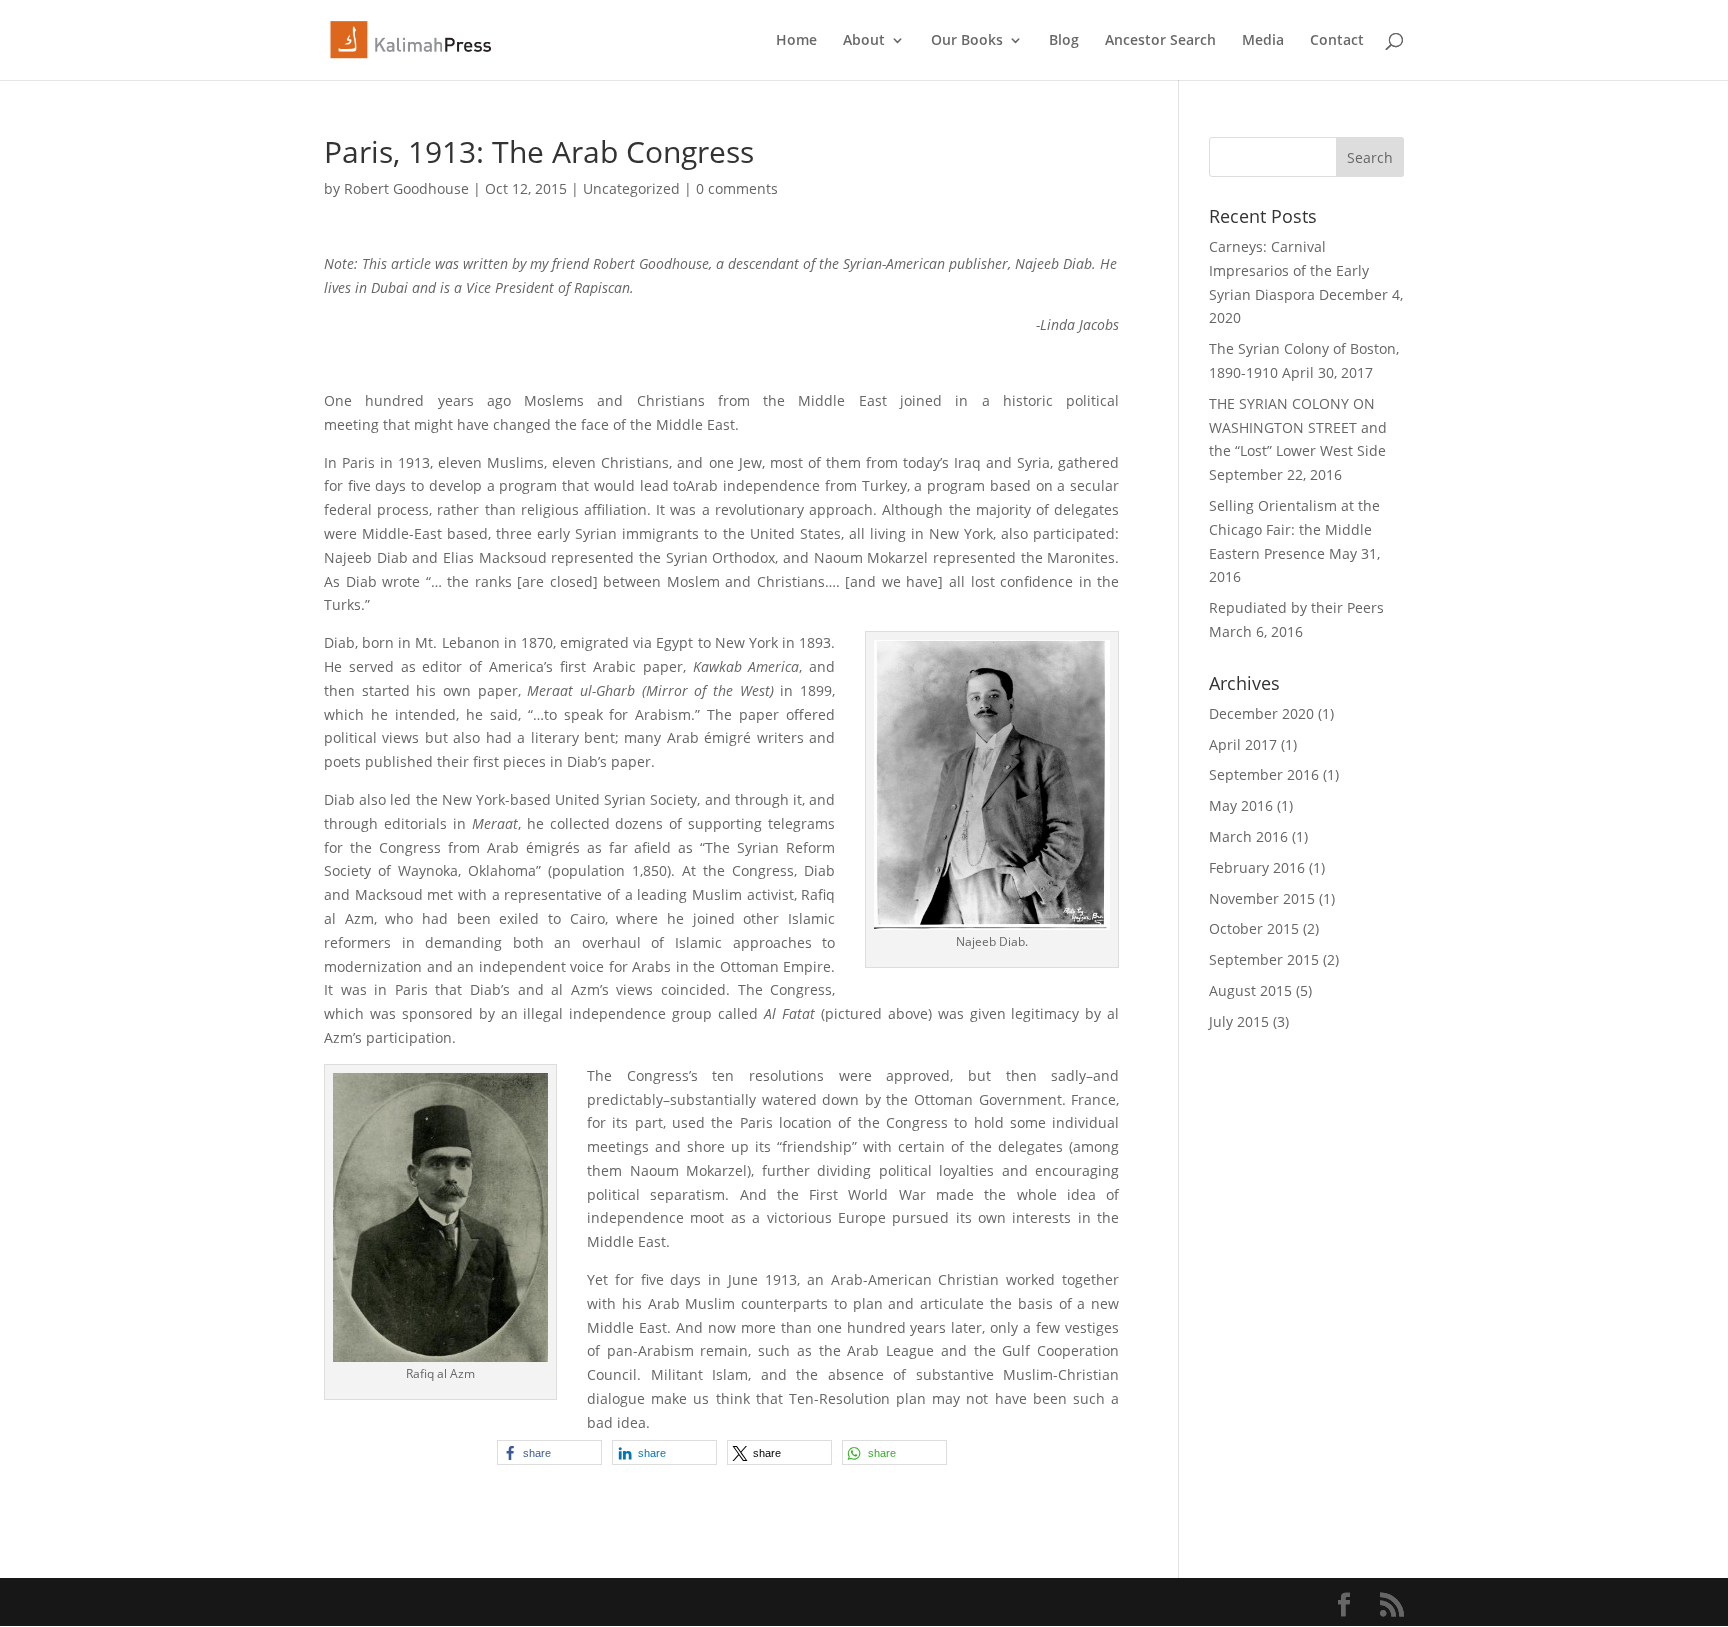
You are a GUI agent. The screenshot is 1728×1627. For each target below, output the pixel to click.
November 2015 (1262, 898)
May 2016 (1241, 805)
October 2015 (1254, 928)
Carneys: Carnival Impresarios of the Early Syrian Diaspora (1289, 270)
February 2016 (1257, 867)
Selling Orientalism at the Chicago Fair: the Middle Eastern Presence (1294, 529)
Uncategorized (631, 188)
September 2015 (1264, 959)
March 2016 (1248, 836)
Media (1263, 41)
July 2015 (1239, 1021)
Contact (1337, 41)
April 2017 (1243, 744)
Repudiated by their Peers (1296, 607)
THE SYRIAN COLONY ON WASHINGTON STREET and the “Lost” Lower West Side (1298, 427)
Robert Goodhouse (406, 188)
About (864, 41)
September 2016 (1264, 774)
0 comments (737, 188)
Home (796, 41)
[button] (549, 1452)
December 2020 (1261, 713)
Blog (1064, 41)
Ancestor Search (1160, 41)
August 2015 (1250, 990)
